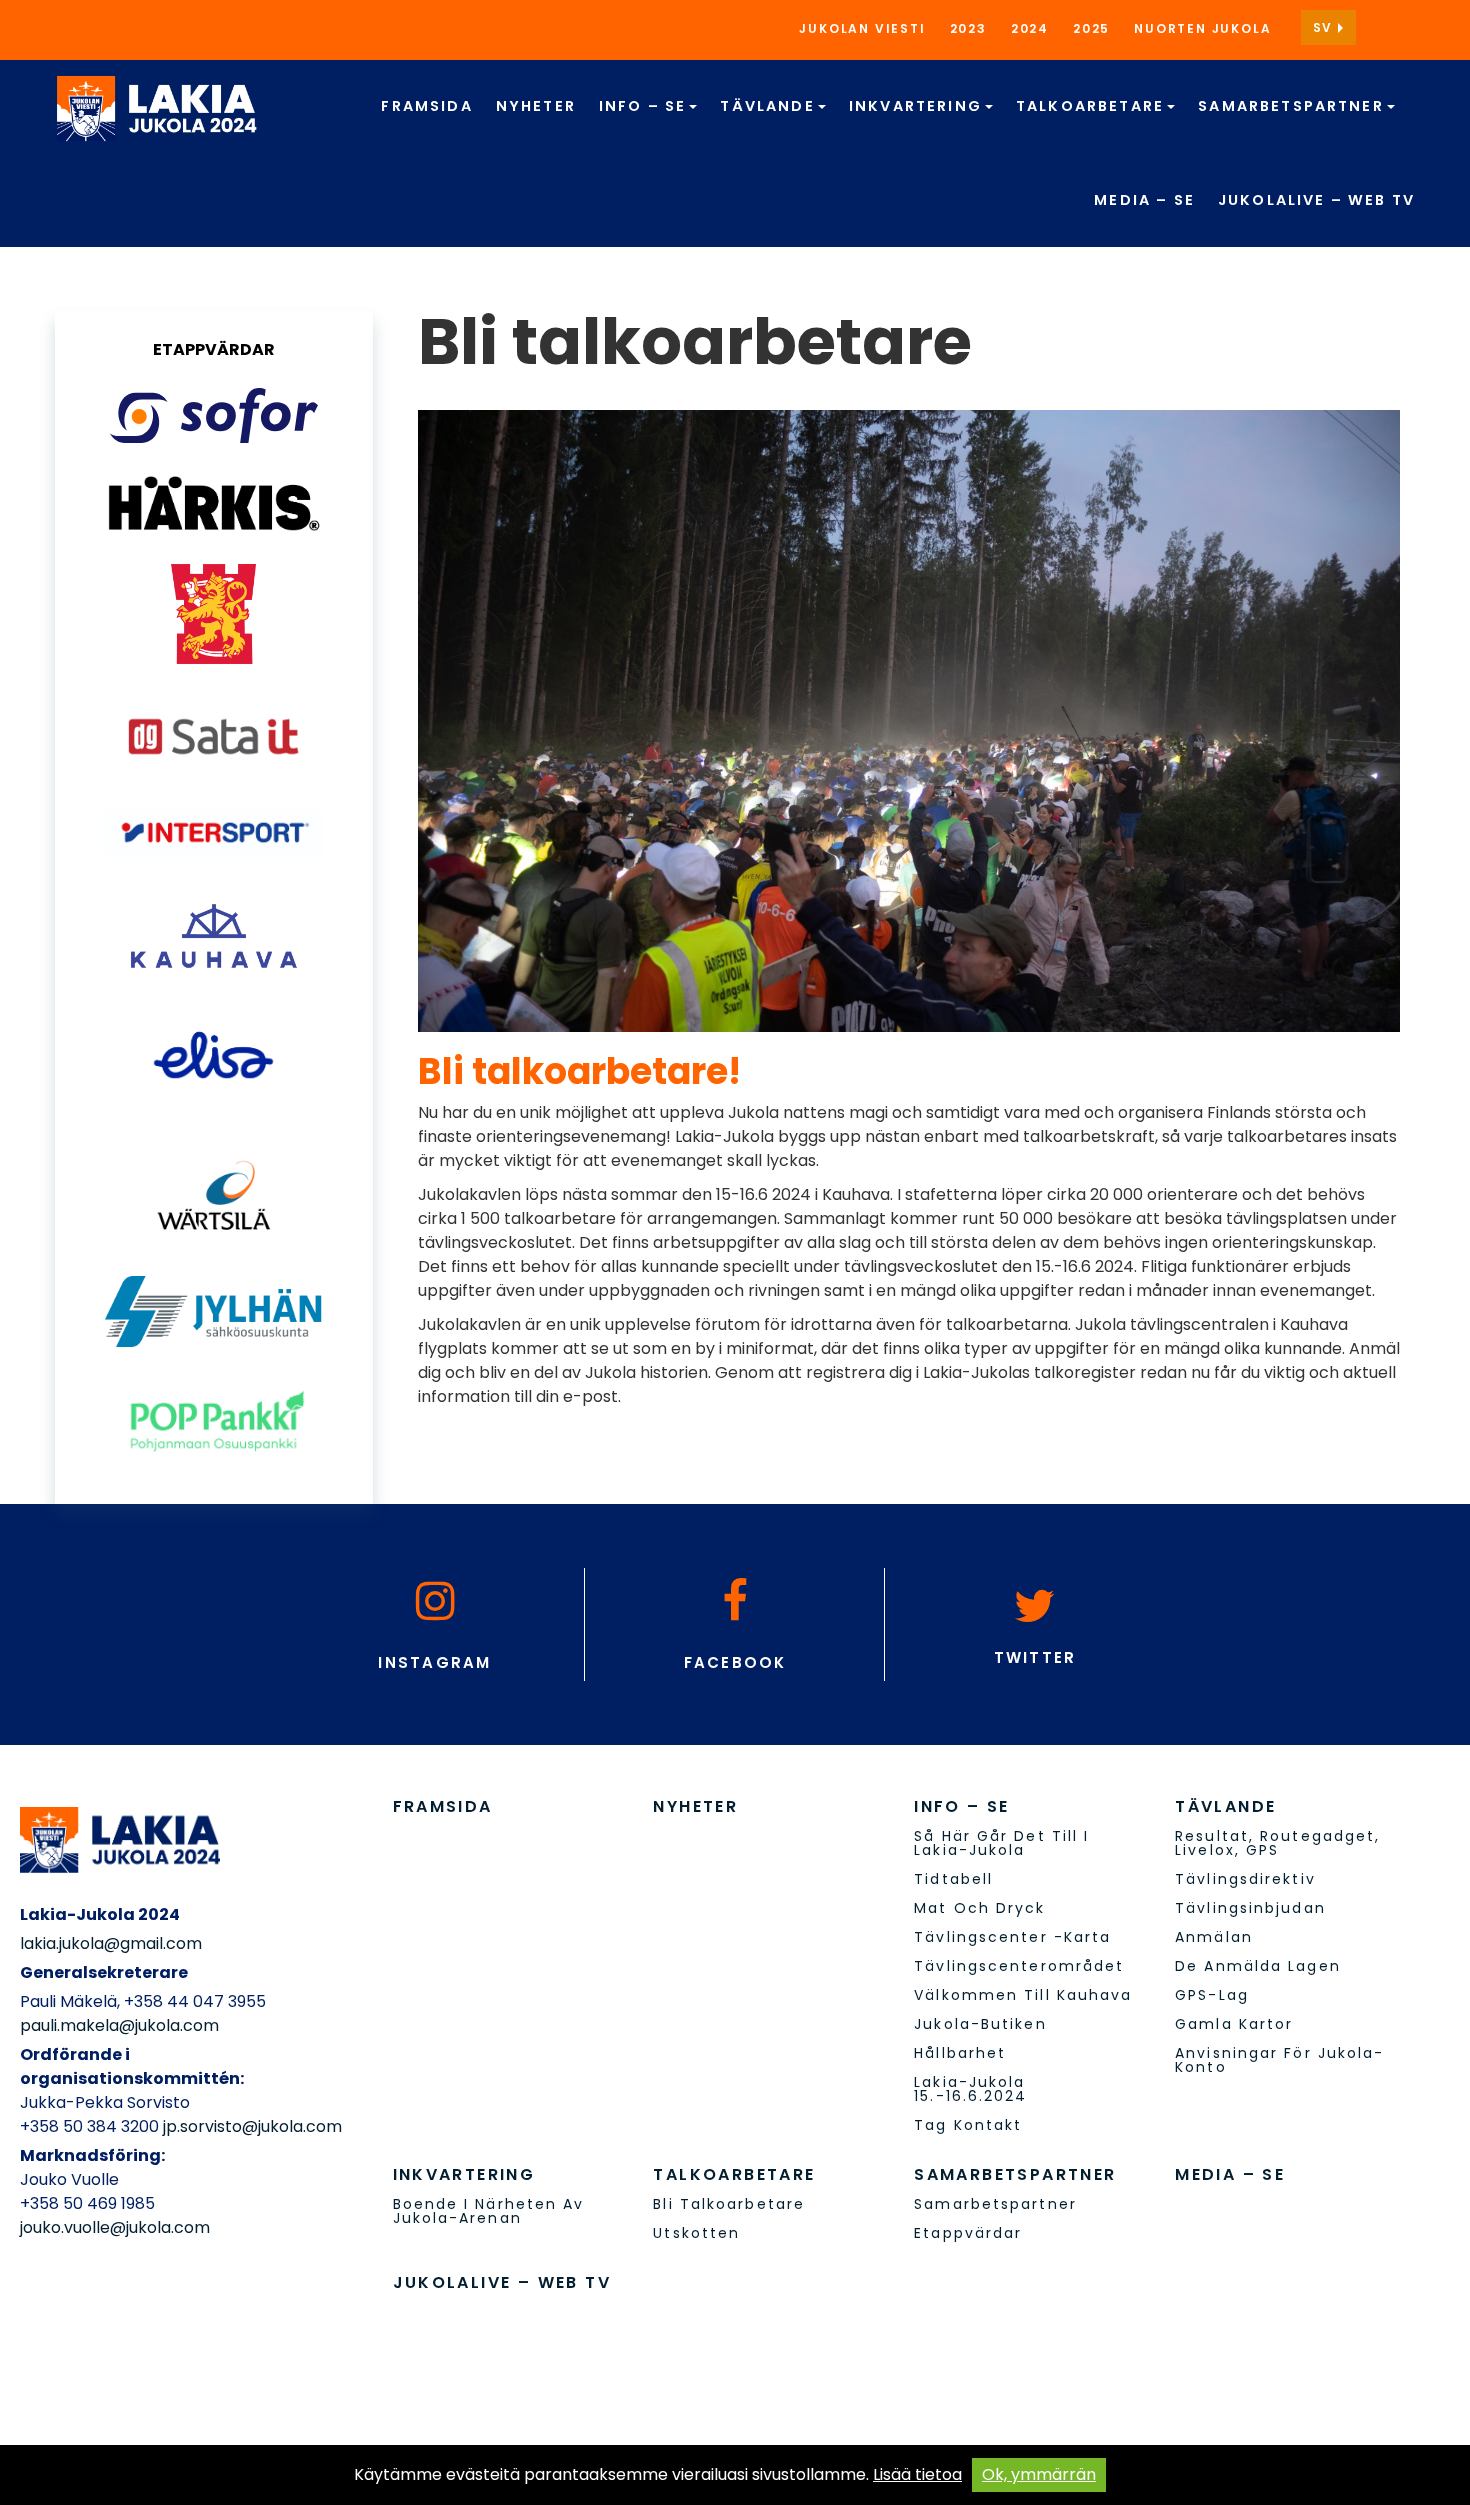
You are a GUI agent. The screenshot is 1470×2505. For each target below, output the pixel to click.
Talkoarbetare (1092, 106)
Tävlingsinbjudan (1250, 1908)
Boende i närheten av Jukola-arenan (489, 2211)
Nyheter (536, 106)
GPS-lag (1212, 1995)
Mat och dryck (979, 1908)
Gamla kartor (1234, 2024)
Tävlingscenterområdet (1019, 1966)
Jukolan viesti (862, 28)
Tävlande (769, 106)
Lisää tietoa (917, 2474)
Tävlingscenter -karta (1012, 1937)
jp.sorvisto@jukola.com (252, 2126)
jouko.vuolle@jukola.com (115, 2227)
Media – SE (1144, 200)
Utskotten (696, 2233)
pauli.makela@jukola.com (119, 2025)
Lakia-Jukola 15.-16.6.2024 (970, 2089)
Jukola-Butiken (980, 2024)
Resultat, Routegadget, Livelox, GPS (1277, 1843)
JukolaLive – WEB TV (1316, 200)
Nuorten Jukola (1202, 28)
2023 (968, 28)
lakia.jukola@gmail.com (111, 1943)
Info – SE (645, 106)
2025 (1091, 28)
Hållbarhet (960, 2053)
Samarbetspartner (1293, 106)
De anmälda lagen (1258, 1966)
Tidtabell (953, 1879)
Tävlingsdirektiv (1245, 1879)
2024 (1030, 28)
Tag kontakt (968, 2125)
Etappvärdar (968, 2233)
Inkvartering (918, 106)
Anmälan (1214, 1937)
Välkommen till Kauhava (1023, 1995)
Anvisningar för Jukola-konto (1279, 2060)
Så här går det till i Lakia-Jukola (1001, 1843)
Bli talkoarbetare (729, 2204)
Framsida (426, 106)
